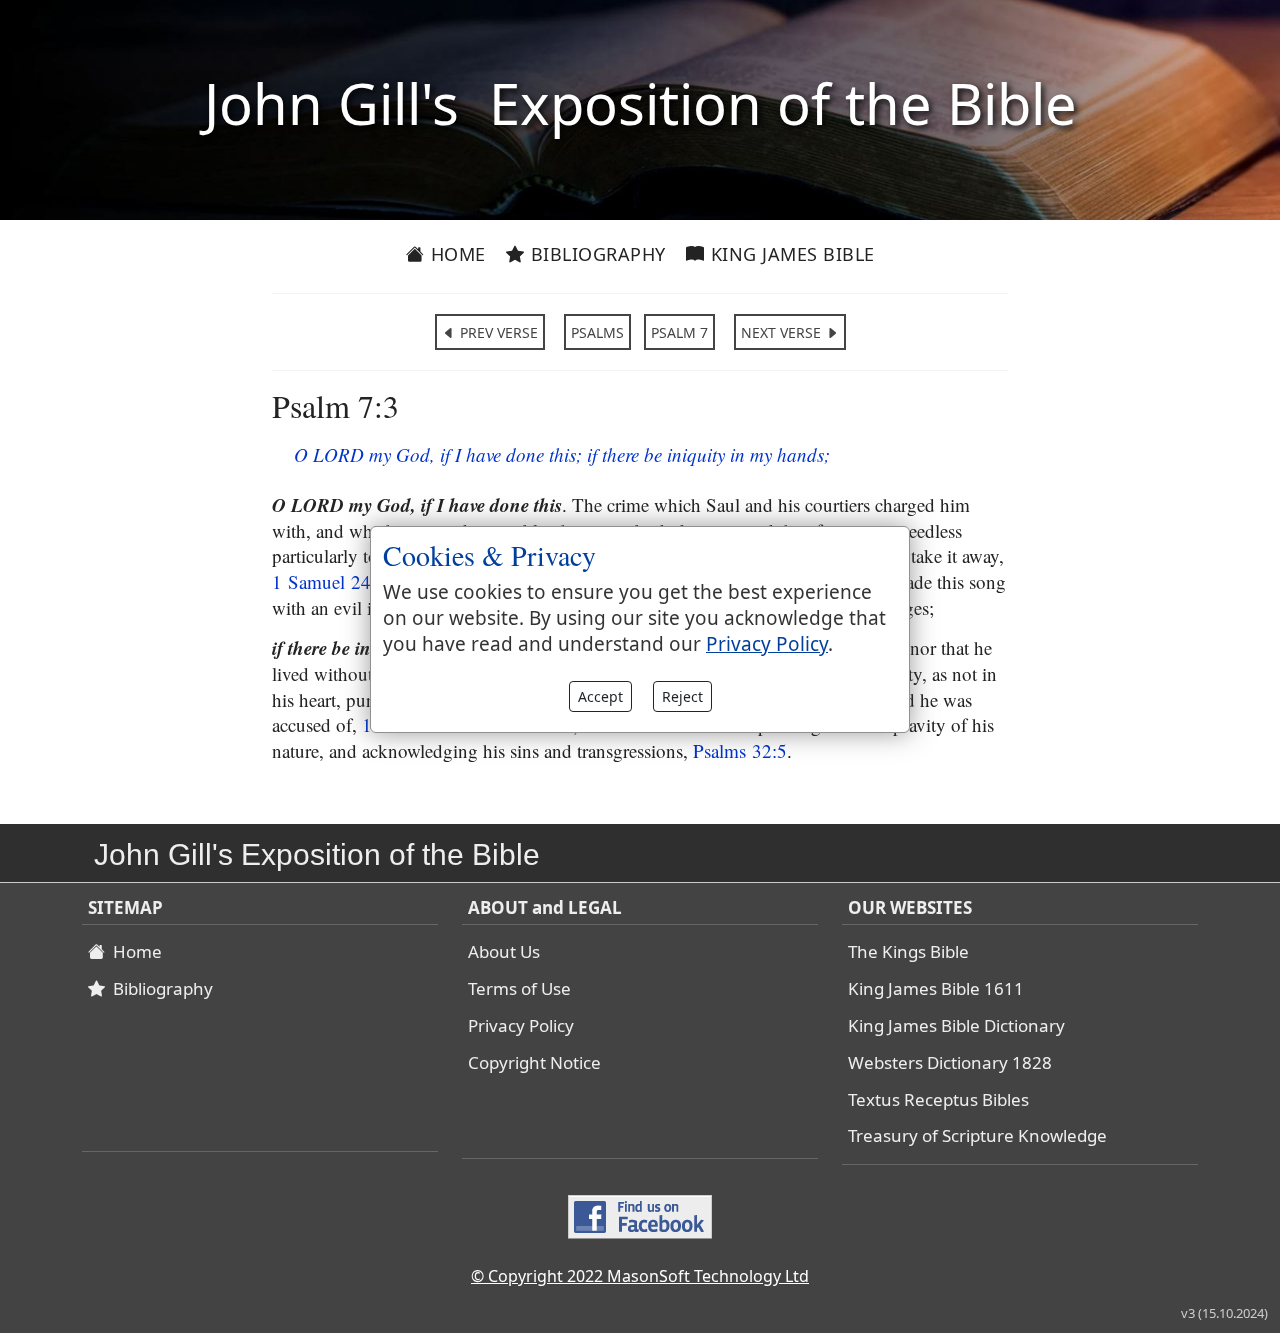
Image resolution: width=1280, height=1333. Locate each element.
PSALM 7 (679, 332)
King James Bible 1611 (936, 988)
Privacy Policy (521, 1025)
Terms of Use (519, 988)
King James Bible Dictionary (956, 1025)
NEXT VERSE (783, 332)
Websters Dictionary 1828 (950, 1062)
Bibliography (595, 254)
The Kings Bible (908, 951)
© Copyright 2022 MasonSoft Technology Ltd (640, 1276)
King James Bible (790, 254)
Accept (600, 696)
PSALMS (597, 332)
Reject (682, 696)
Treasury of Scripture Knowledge (977, 1135)
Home (455, 254)
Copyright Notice (534, 1062)
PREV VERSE (497, 332)
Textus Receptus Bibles (938, 1099)
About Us (504, 951)
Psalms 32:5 (740, 750)
